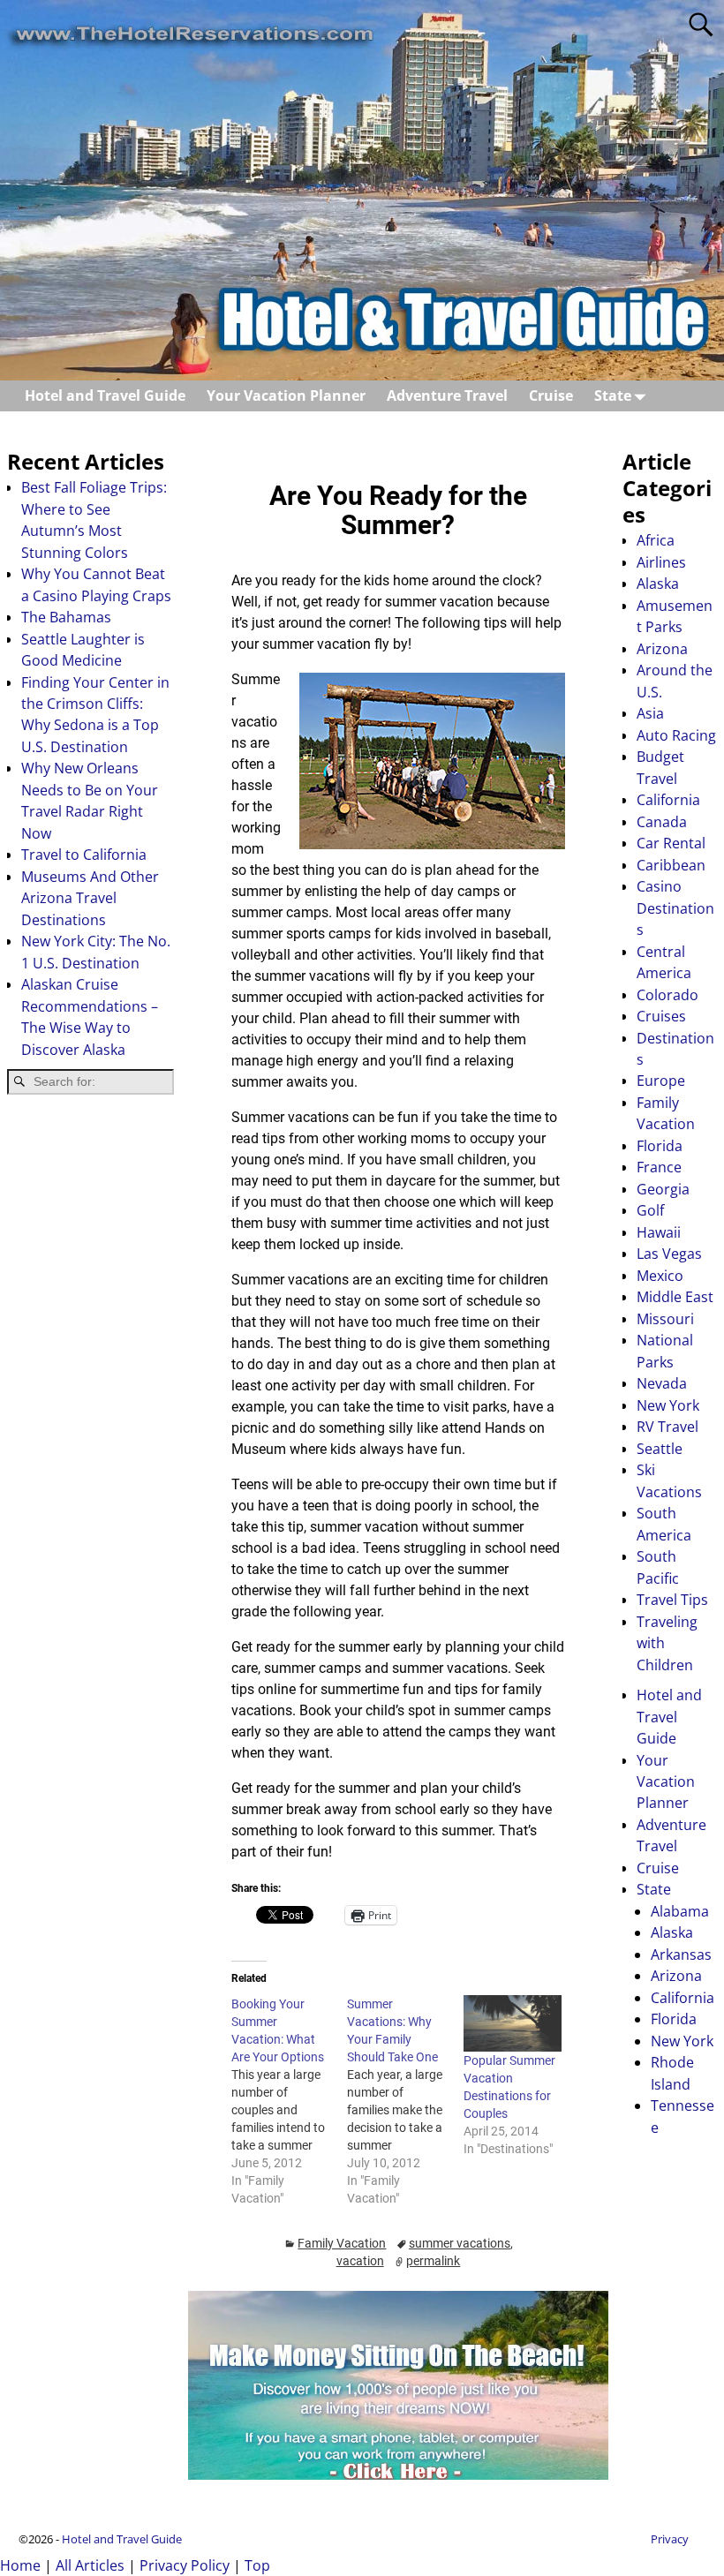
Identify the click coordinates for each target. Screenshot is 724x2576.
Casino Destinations (675, 908)
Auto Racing (676, 735)
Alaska (658, 584)
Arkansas (681, 1955)
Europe (661, 1081)
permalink (433, 2261)
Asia (650, 713)
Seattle (660, 1449)
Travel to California (84, 855)
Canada (662, 822)
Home (20, 2565)
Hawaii (659, 1232)
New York (668, 1405)
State (613, 395)
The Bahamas (66, 617)
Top (257, 2565)
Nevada (662, 1383)
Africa (656, 540)
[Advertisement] (90, 1390)
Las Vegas (669, 1254)
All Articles (90, 2565)
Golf (650, 1210)
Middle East (675, 1297)
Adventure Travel (447, 395)
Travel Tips (672, 1600)
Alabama (680, 1911)
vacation (360, 2261)
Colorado (667, 995)
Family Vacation (342, 2243)
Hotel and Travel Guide (105, 395)
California (668, 800)
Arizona (662, 649)
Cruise (551, 395)
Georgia (663, 1189)
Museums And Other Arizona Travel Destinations (90, 898)
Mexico (660, 1276)
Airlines (661, 562)
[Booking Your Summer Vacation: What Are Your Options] (289, 2101)
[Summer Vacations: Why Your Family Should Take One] (405, 2101)
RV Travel (667, 1427)
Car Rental (671, 843)
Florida (660, 1146)
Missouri (665, 1319)
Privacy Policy (185, 2565)
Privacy (670, 2539)
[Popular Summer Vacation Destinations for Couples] (513, 2023)
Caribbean (671, 865)
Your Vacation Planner (286, 395)
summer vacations (460, 2243)
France (659, 1167)
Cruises (661, 1016)
